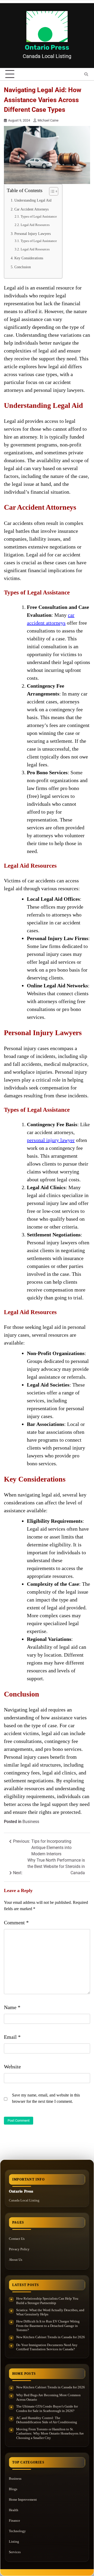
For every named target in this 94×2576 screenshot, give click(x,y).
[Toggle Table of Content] (51, 191)
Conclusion (23, 267)
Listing (14, 2541)
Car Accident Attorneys (31, 209)
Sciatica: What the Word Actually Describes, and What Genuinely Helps (50, 2312)
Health (14, 2510)
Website (12, 2067)
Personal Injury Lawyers (33, 234)
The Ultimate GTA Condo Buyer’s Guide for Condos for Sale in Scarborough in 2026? (47, 2409)
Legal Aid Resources (35, 225)
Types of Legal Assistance (39, 216)
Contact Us (17, 2239)
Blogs (13, 2489)
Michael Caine (48, 120)
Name (12, 2007)
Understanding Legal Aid (33, 200)
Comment (16, 1922)
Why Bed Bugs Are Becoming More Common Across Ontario (48, 2397)
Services (15, 2552)
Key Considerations (29, 258)
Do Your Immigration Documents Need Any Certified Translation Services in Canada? (47, 2347)
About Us (16, 2260)
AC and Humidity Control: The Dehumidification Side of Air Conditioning (47, 2420)
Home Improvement (23, 2499)
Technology (17, 2531)
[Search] (86, 74)
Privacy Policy (19, 2249)
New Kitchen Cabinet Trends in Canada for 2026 (51, 2337)
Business (31, 1822)
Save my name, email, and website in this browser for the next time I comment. (46, 2098)
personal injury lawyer (51, 1140)
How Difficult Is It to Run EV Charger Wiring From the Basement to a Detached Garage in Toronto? (48, 2326)
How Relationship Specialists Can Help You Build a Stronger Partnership (47, 2301)
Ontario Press (47, 47)
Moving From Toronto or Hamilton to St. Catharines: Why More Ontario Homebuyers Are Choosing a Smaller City (50, 2433)
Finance (14, 2520)
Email (12, 2037)
